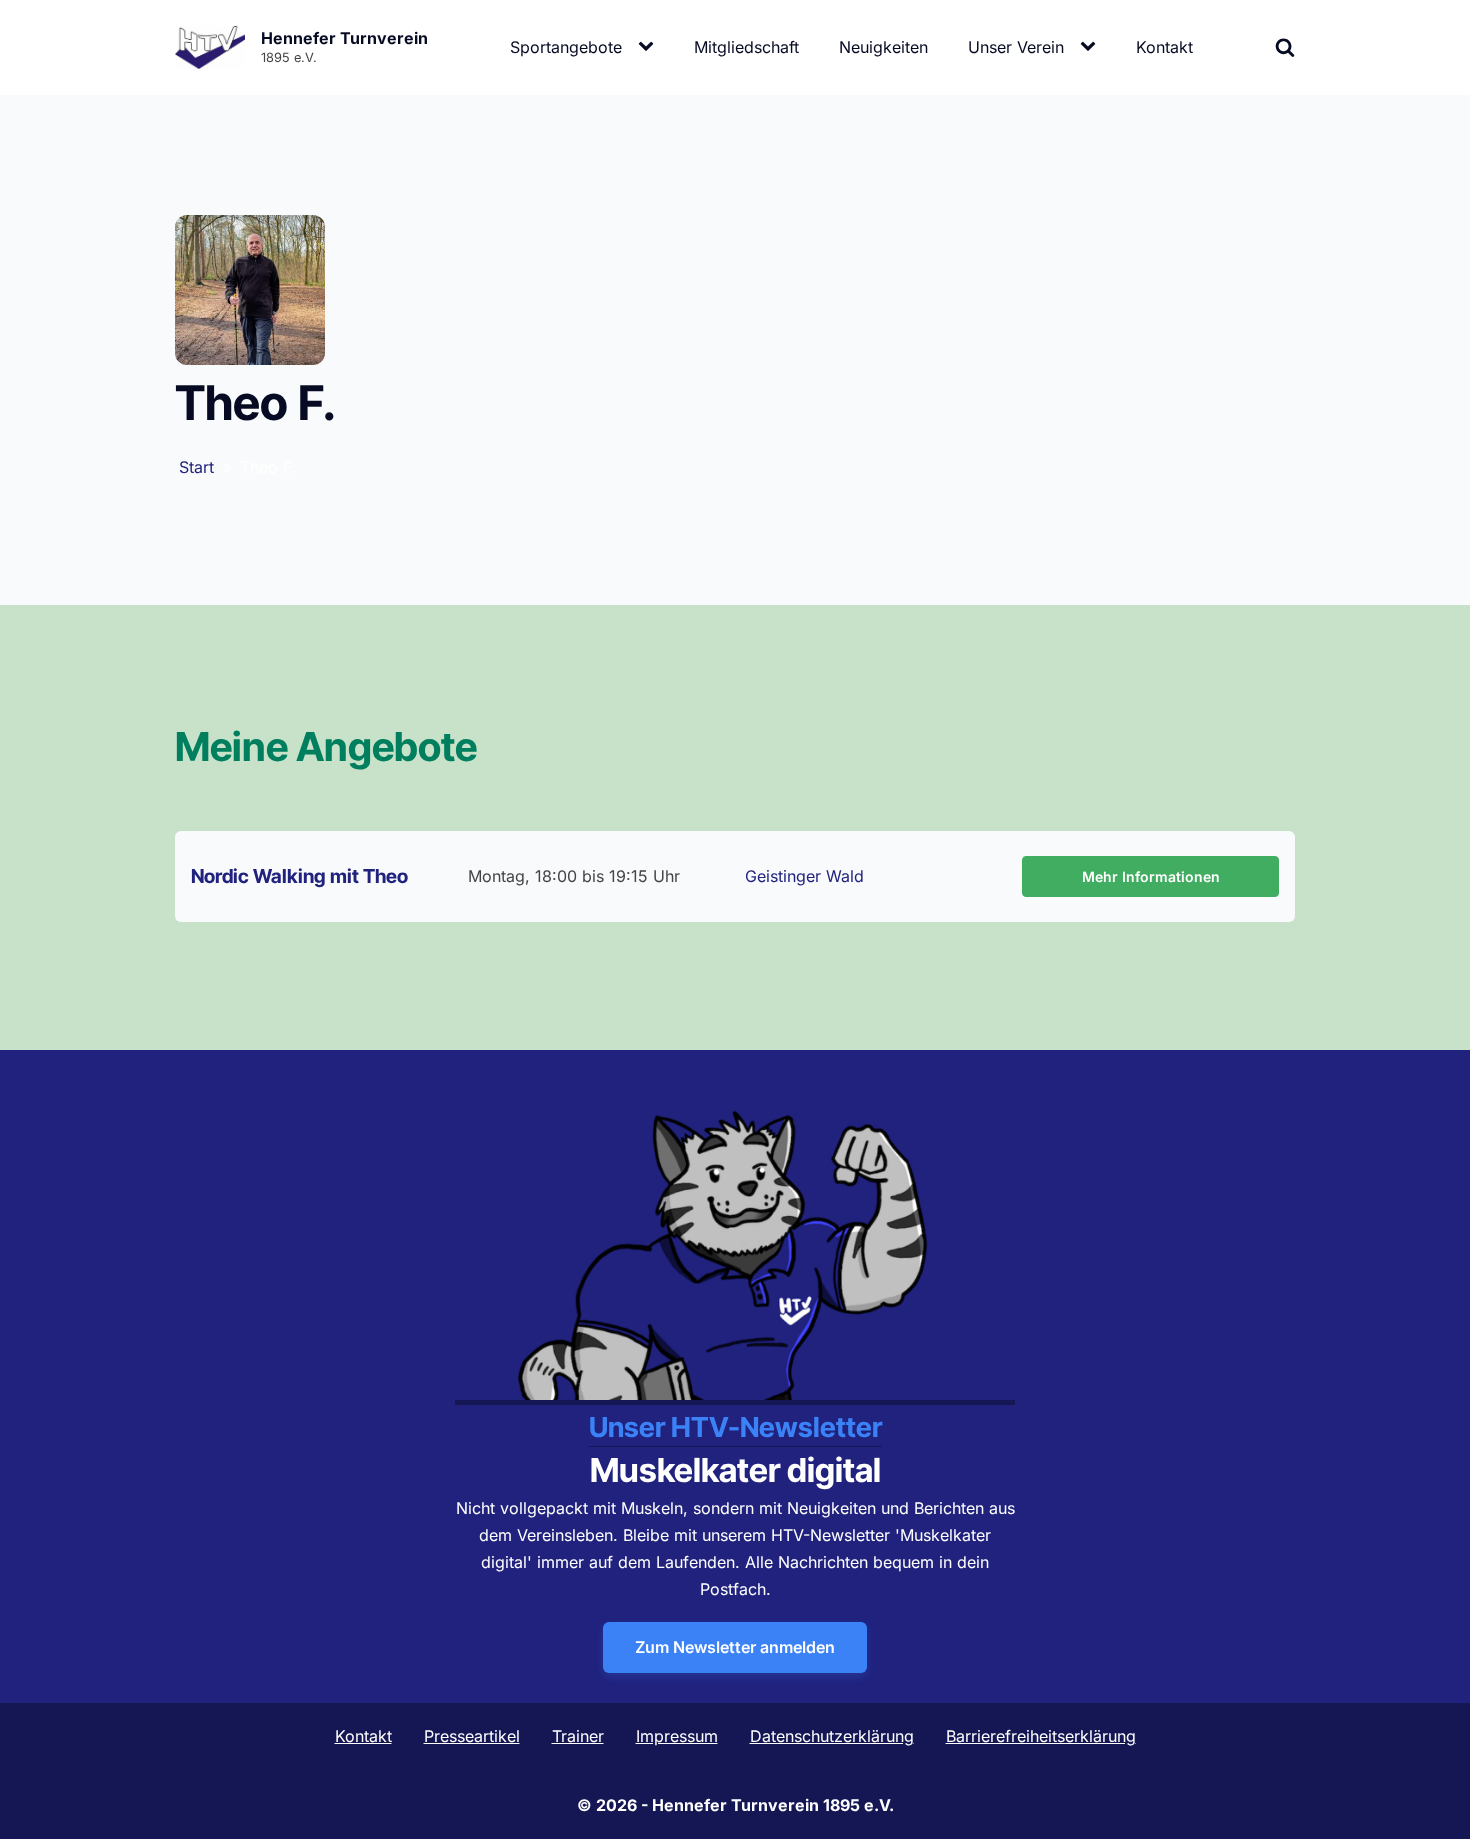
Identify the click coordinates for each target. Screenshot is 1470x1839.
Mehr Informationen (1151, 876)
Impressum (677, 1736)
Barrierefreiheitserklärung (1041, 1736)
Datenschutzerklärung (832, 1736)
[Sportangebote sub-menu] (650, 47)
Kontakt (1164, 47)
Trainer (578, 1736)
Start (196, 467)
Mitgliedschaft (746, 47)
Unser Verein (1016, 47)
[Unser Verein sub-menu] (1092, 47)
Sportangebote (566, 47)
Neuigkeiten (883, 47)
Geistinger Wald (804, 876)
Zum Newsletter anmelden (735, 1647)
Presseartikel (472, 1736)
